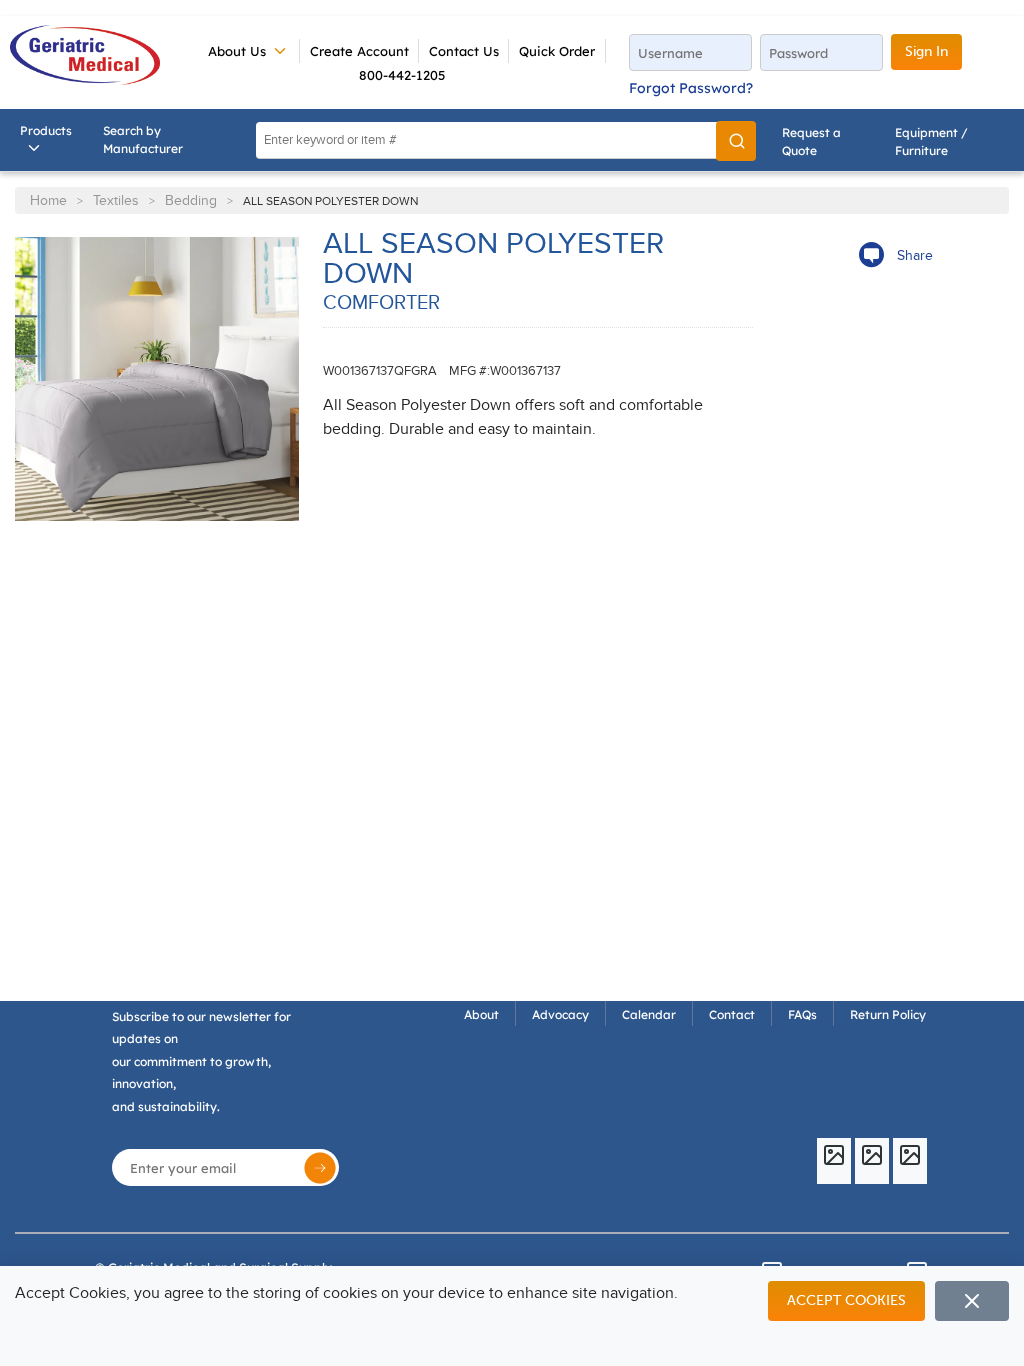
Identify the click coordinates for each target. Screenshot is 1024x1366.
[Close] (972, 1301)
